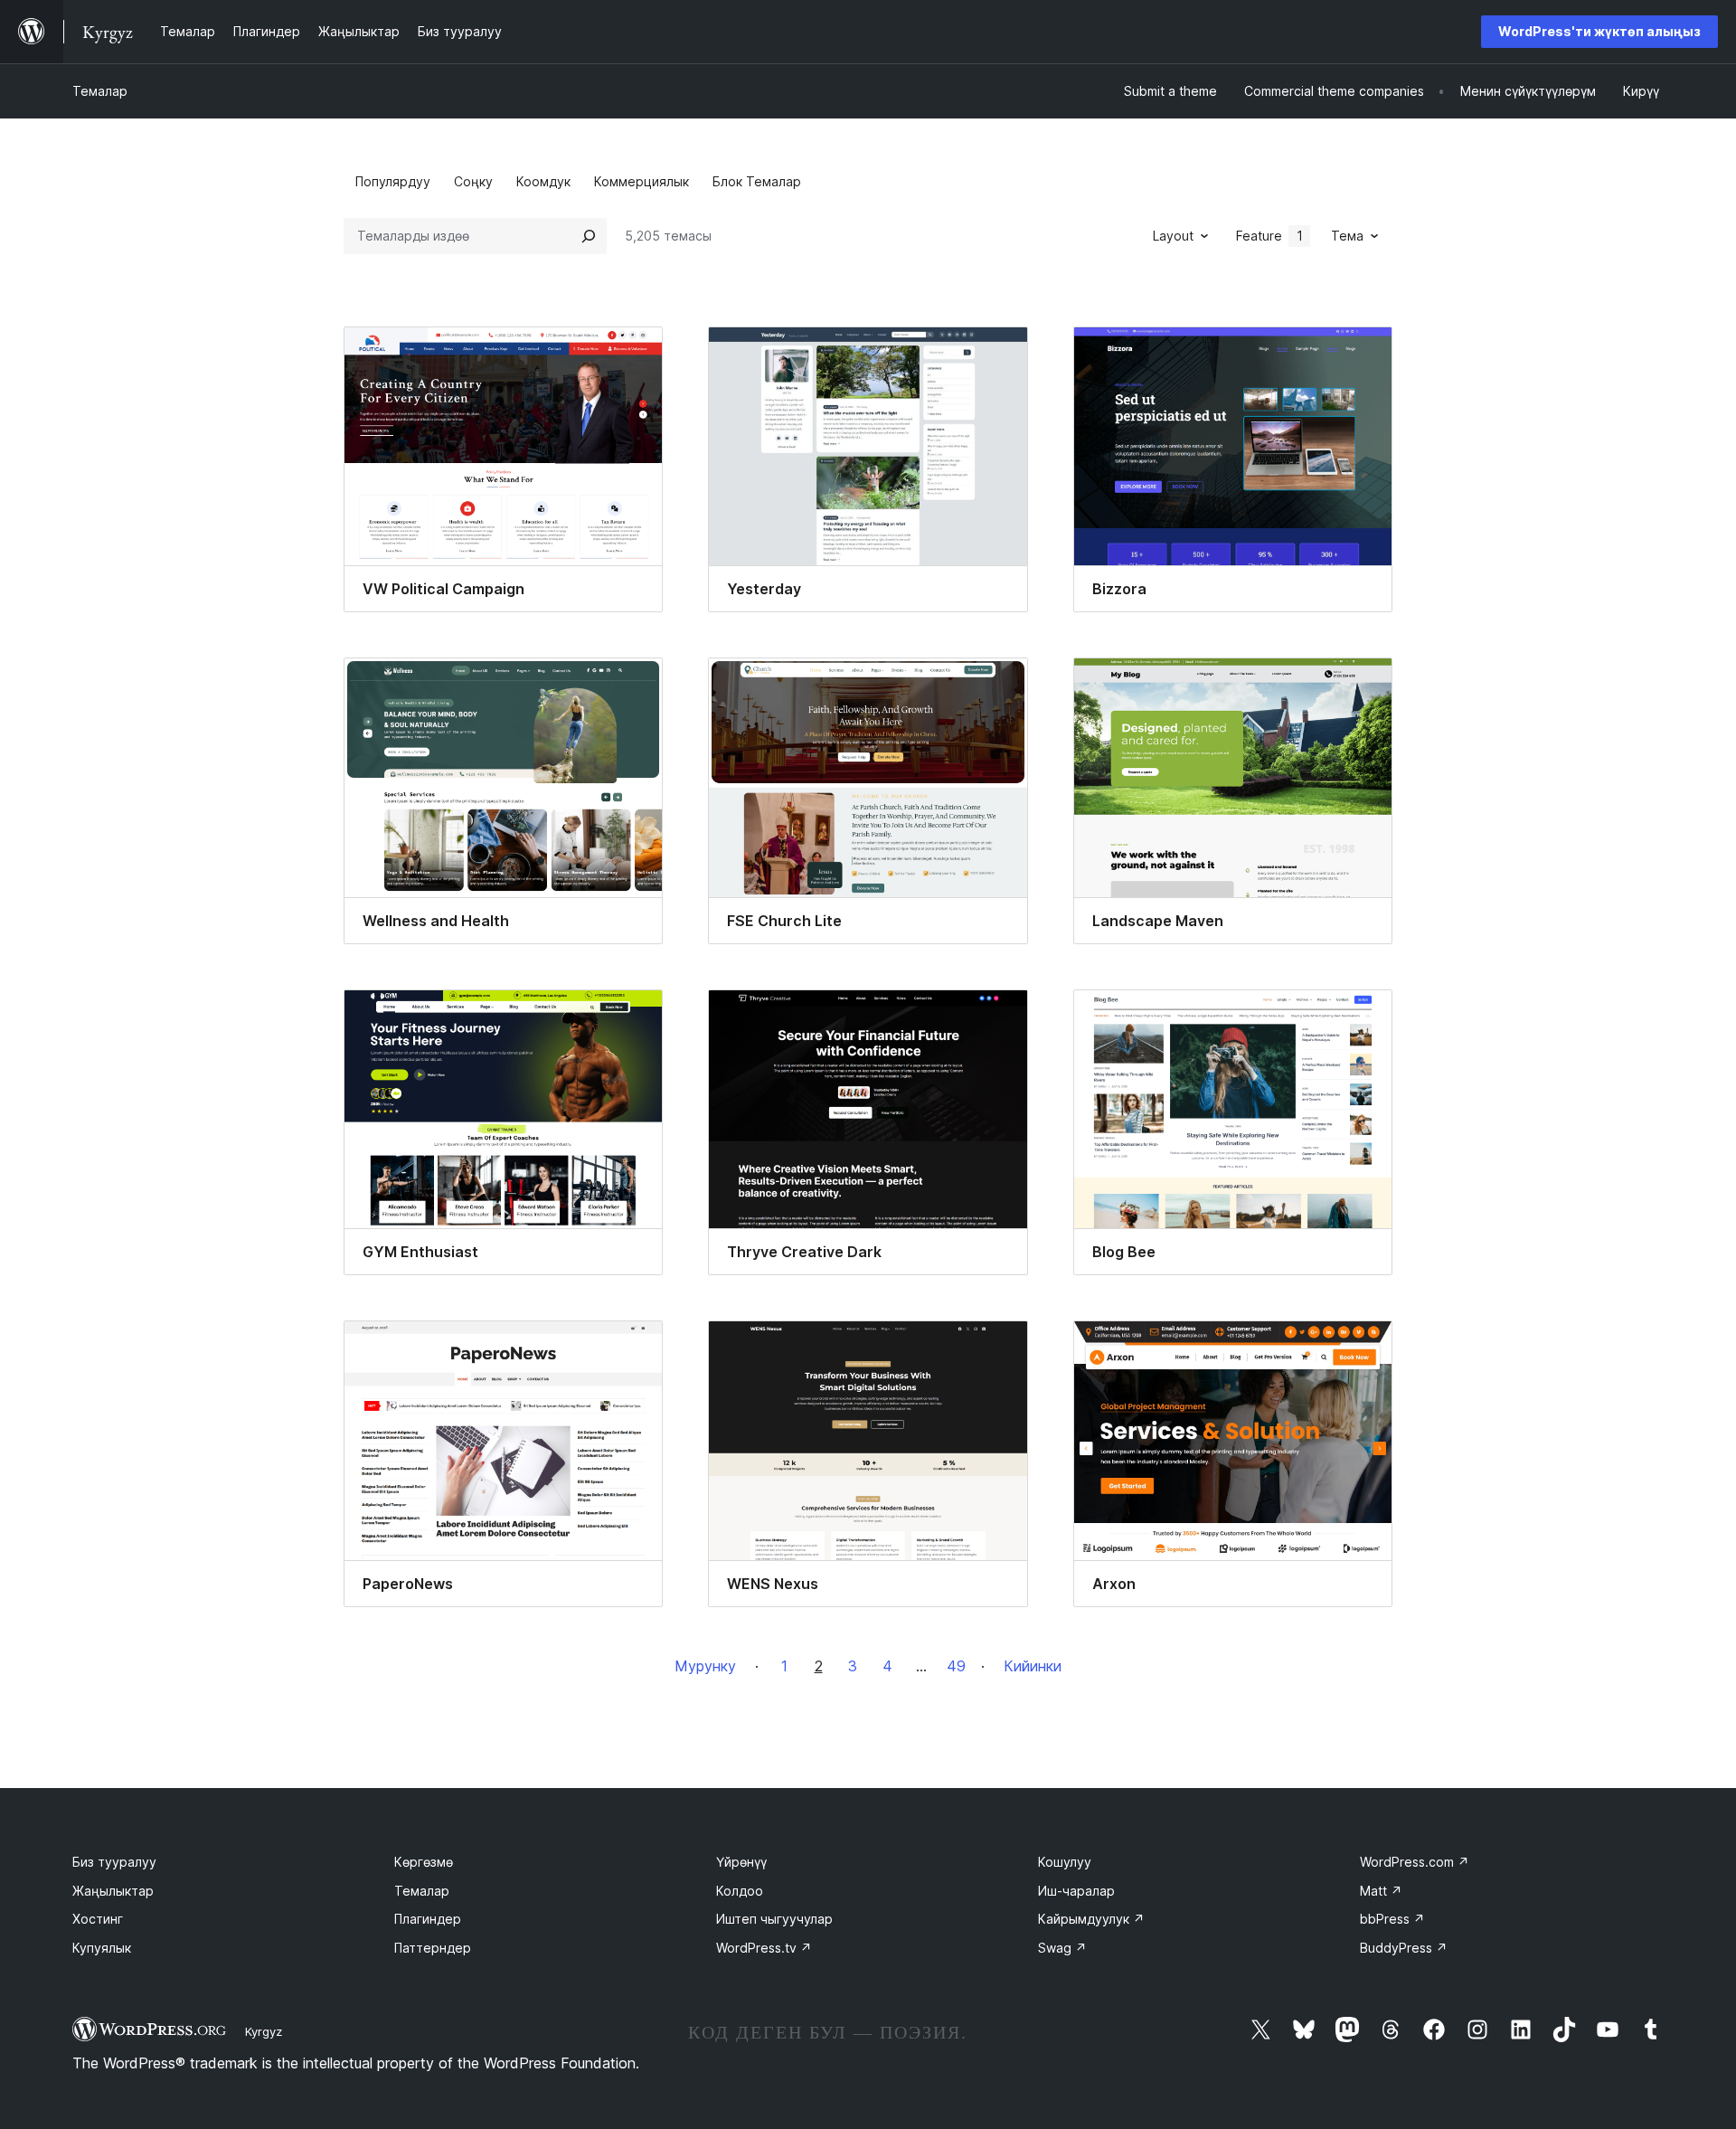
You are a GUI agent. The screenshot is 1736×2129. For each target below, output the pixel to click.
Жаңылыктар (113, 1891)
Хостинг (98, 1919)
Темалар (100, 91)
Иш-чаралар (1076, 1891)
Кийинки (1033, 1666)
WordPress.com (1415, 1862)
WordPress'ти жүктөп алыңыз (1599, 31)
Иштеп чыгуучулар (774, 1919)
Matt (1381, 1891)
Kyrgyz (264, 2031)
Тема (1347, 236)
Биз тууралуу (114, 1862)
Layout (1173, 236)
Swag (1062, 1948)
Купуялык (102, 1948)
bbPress (1392, 1919)
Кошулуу (1065, 1862)
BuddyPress (1404, 1948)
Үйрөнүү (741, 1862)
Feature (1269, 236)
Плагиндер (428, 1919)
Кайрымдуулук (1091, 1919)
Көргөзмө (424, 1862)
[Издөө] (589, 236)
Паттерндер (433, 1948)
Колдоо (740, 1891)
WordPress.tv (764, 1948)
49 (956, 1666)
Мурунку (705, 1666)
